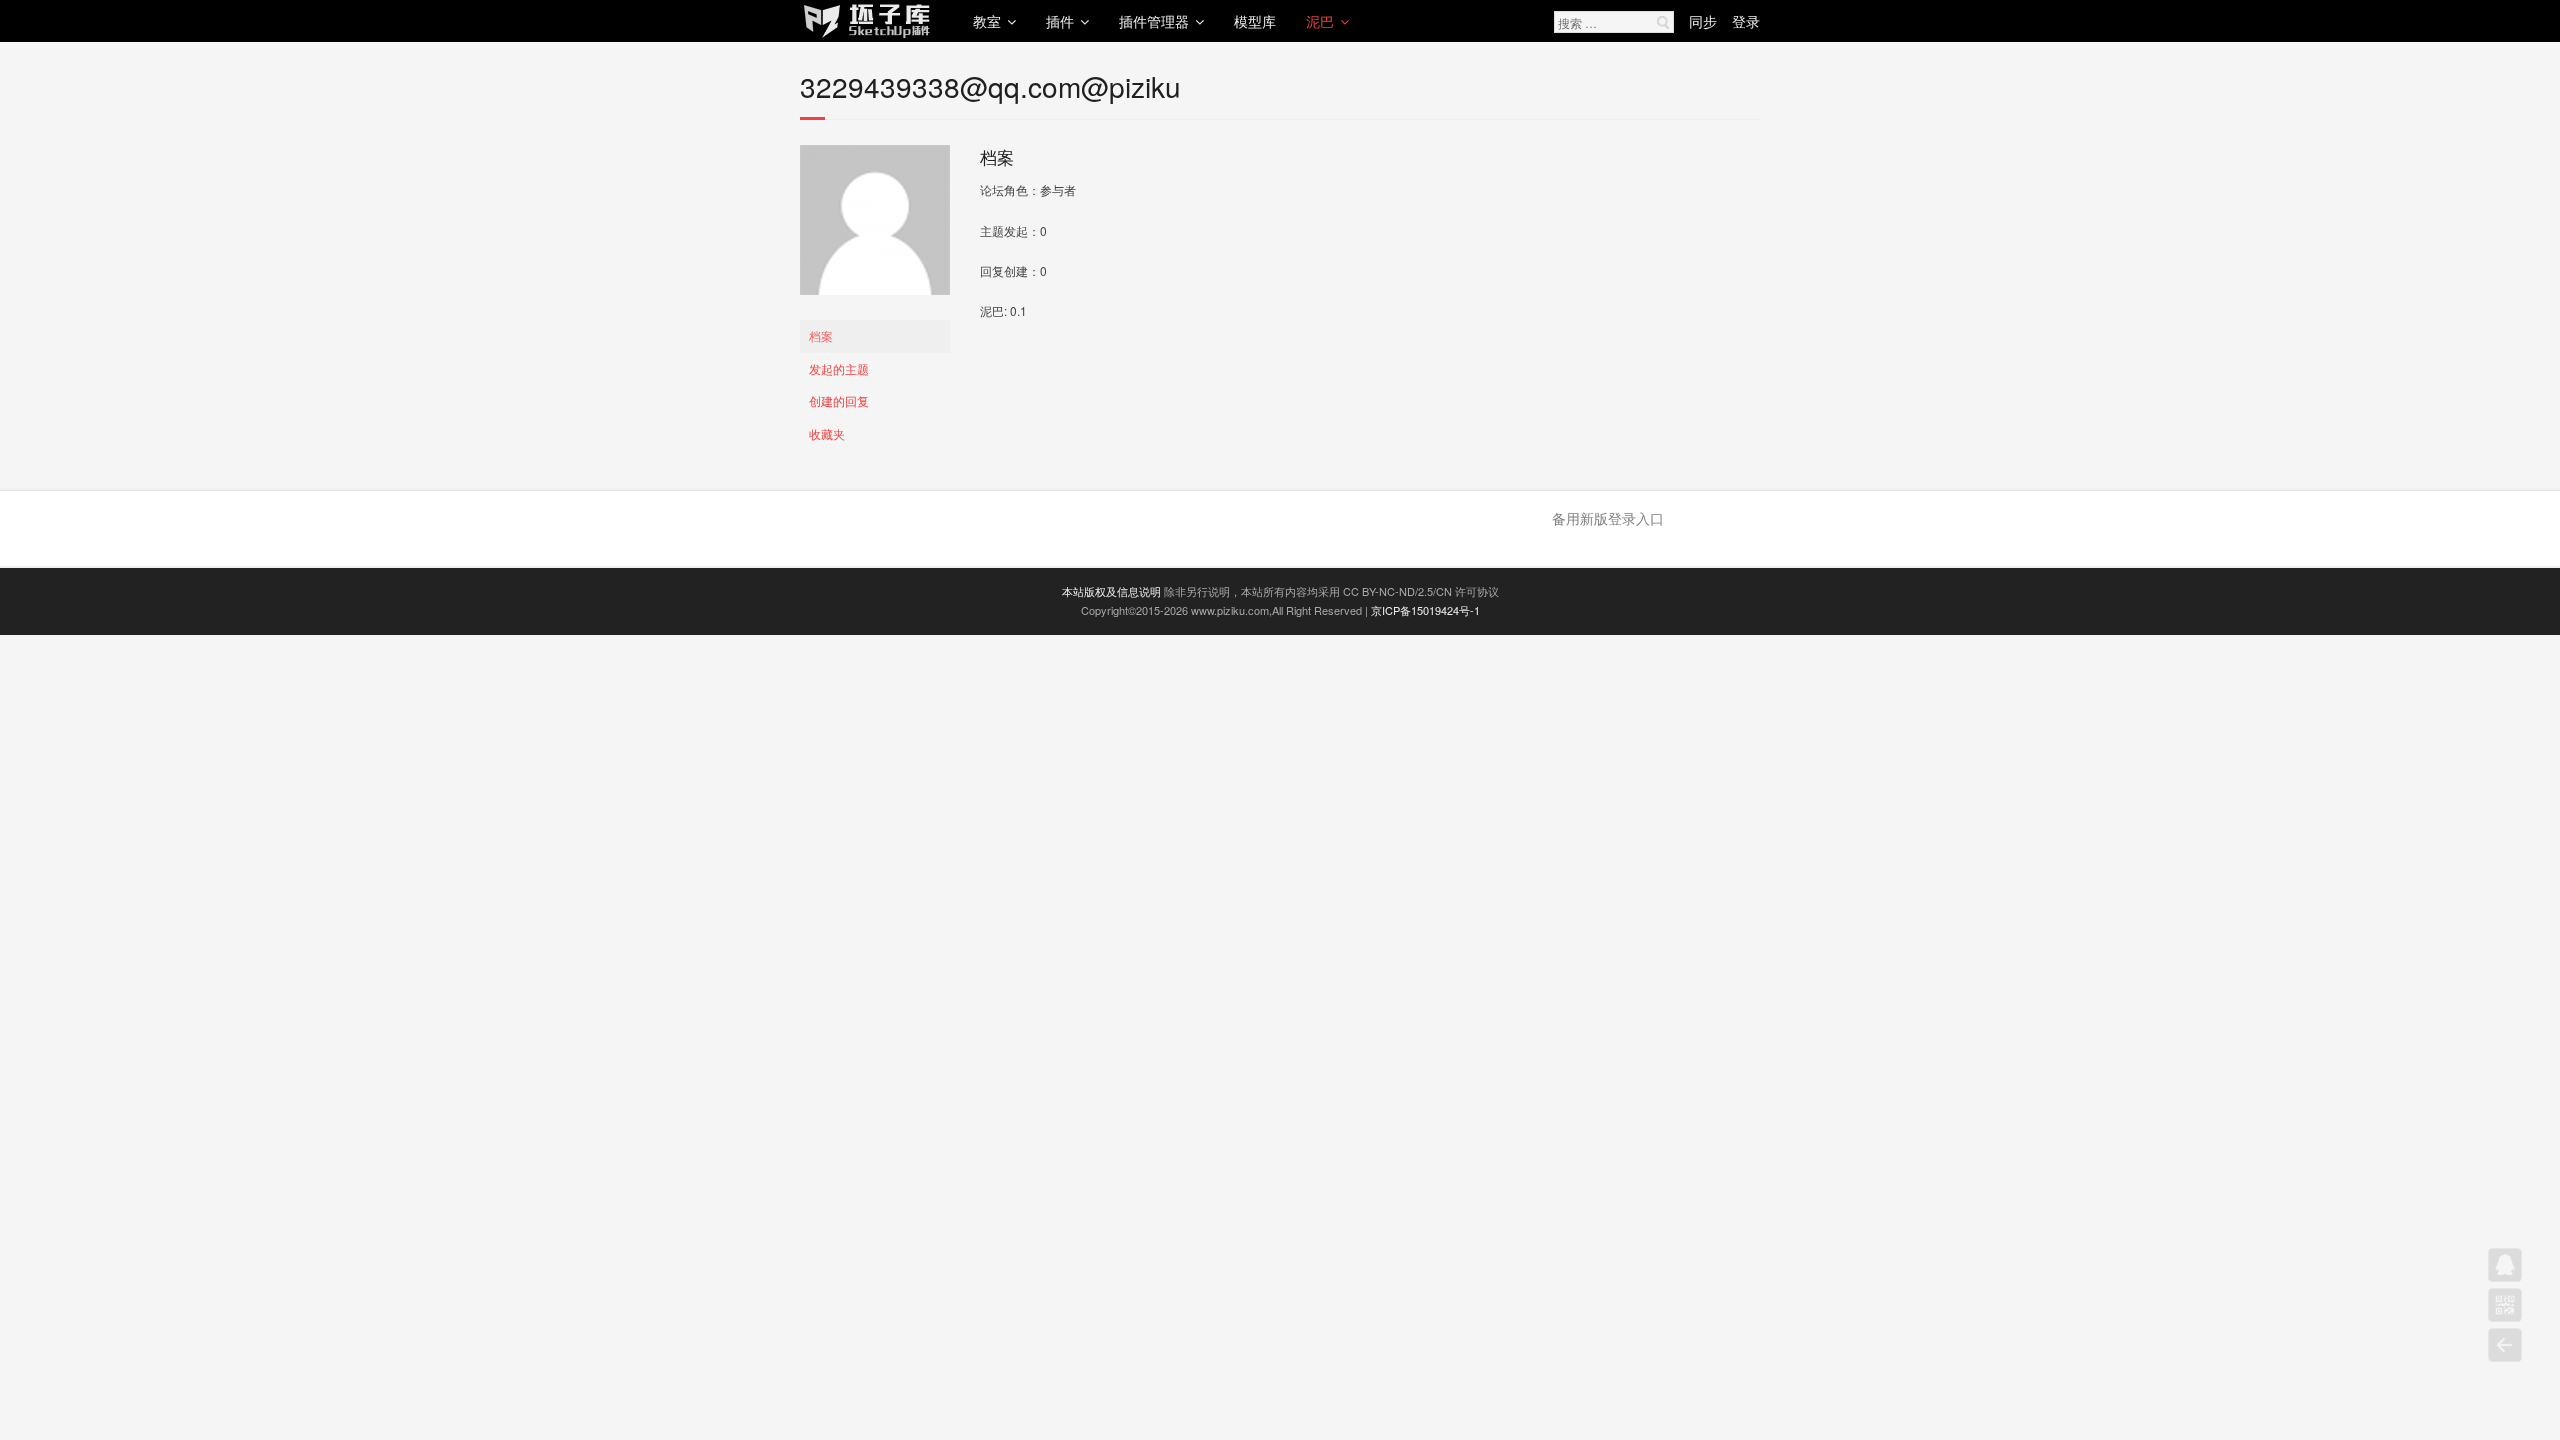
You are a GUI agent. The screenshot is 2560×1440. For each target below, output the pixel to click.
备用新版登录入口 (1608, 518)
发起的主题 (839, 368)
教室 (987, 21)
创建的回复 (839, 400)
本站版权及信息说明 (1111, 591)
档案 (821, 335)
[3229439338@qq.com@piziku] (875, 309)
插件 (1060, 21)
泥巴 (1320, 21)
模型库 (1255, 21)
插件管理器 (1154, 21)
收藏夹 (827, 433)
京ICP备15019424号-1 (1425, 610)
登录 (1746, 21)
